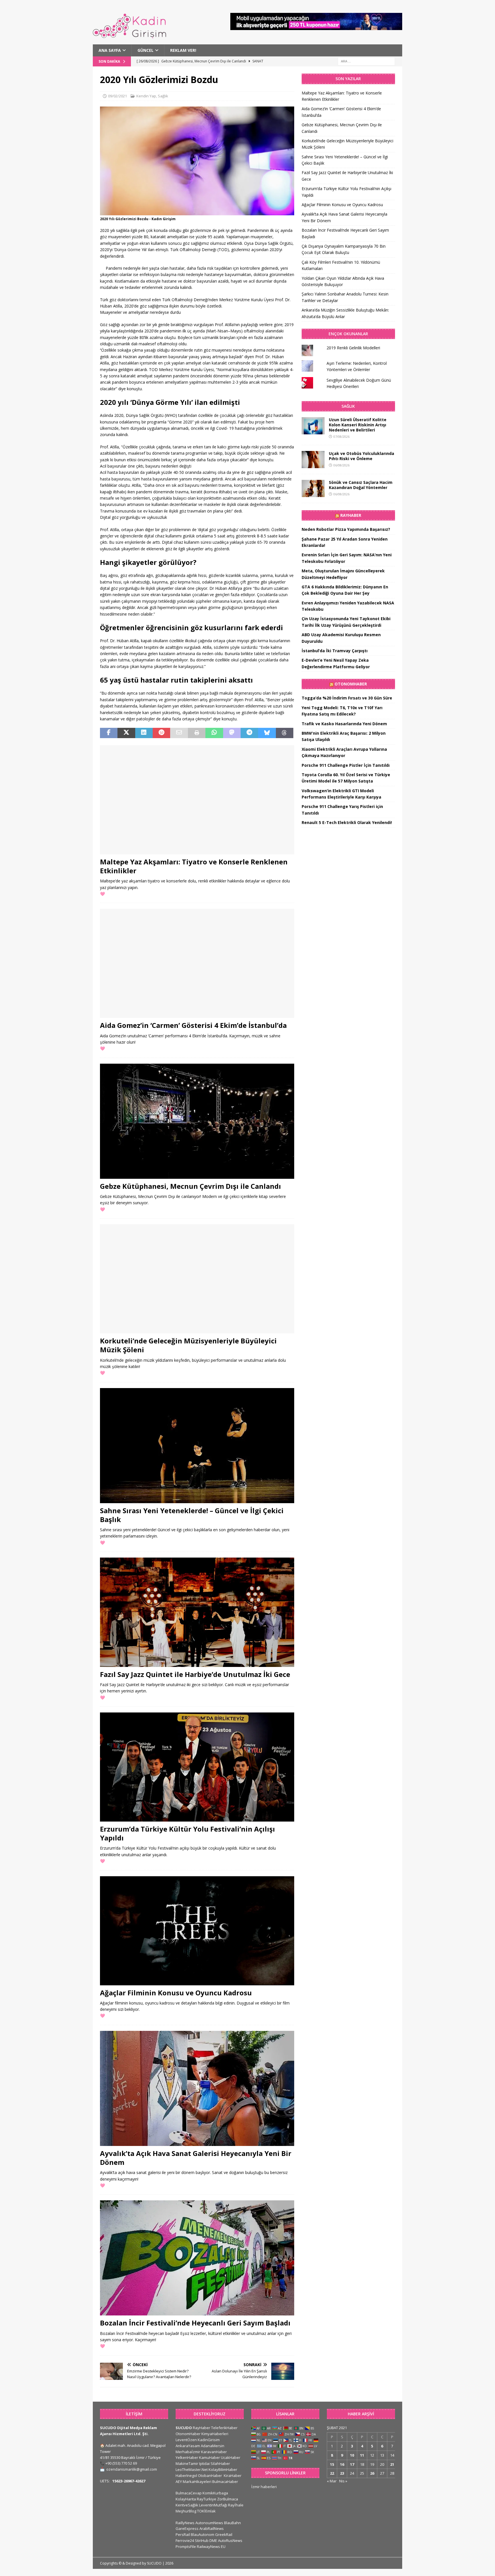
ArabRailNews (212, 2528)
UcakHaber (231, 2457)
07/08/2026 (341, 436)
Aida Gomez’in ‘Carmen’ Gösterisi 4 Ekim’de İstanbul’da (193, 1025)
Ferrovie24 (185, 2540)
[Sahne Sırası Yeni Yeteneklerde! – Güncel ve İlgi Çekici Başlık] (197, 1446)
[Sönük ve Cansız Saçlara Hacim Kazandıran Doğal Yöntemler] (313, 488)
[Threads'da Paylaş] (285, 733)
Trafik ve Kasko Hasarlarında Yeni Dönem (344, 724)
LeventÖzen (186, 2440)
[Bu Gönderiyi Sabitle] (161, 733)
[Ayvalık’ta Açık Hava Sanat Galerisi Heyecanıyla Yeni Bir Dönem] (197, 2088)
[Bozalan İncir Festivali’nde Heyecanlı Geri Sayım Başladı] (197, 2258)
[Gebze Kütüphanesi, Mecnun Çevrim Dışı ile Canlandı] (197, 1121)
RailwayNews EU (211, 2547)
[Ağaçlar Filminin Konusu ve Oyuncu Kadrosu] (197, 1931)
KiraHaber (233, 2476)
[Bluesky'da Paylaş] (267, 733)
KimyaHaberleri (215, 2434)
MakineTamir (187, 2463)
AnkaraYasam (188, 2446)
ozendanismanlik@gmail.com (132, 2469)
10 (352, 2455)
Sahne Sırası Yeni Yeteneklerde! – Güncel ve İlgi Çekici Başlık (192, 1515)
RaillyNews (185, 2523)
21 (392, 2464)
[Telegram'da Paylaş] (249, 733)
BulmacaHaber (225, 2482)
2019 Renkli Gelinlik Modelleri (353, 348)
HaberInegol (186, 2476)
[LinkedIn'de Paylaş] (144, 733)
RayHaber (351, 515)
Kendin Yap (146, 96)
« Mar (332, 2481)
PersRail (183, 2534)
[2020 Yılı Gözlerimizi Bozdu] (197, 212)
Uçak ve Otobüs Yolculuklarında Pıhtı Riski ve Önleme (362, 456)
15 (332, 2464)
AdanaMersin (213, 2446)
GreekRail (224, 2534)
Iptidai (204, 2463)
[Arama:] (366, 61)
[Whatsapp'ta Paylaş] (214, 733)
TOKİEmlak (206, 2511)
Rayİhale (236, 2505)
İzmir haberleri (264, 2487)
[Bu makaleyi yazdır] (197, 733)
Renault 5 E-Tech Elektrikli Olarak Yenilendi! (347, 822)
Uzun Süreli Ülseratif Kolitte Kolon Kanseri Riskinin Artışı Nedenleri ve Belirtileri (358, 425)
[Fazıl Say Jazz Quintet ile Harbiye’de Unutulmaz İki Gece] (197, 1612)
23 (342, 2473)
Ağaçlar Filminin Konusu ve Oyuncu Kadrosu (176, 1993)
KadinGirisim (209, 2440)
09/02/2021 (117, 96)
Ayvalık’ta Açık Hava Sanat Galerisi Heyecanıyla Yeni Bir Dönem (196, 2158)
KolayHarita (186, 2499)
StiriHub (202, 2540)
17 (352, 2464)
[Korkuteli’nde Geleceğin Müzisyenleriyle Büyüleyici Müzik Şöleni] (197, 1279)
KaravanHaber (214, 2452)
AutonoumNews (209, 2523)
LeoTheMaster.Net (192, 2469)
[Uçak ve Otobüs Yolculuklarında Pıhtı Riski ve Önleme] (313, 460)
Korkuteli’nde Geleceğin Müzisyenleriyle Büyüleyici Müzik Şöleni (188, 1345)
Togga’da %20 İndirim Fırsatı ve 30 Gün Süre (347, 698)
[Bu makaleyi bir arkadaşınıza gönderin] (179, 733)
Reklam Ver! (183, 50)
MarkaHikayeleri (197, 2482)
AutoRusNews (230, 2540)
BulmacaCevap (189, 2493)
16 (342, 2464)
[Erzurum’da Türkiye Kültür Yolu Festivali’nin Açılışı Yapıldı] (197, 1767)
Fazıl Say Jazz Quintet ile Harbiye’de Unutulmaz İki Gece (195, 1674)
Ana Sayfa (110, 50)
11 (362, 2455)
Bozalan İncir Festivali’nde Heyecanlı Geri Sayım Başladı (195, 2323)
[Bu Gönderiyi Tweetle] (126, 733)
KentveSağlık (187, 2505)
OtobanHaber (210, 2476)
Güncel (146, 50)
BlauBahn (232, 2523)
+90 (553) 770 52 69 (121, 2463)
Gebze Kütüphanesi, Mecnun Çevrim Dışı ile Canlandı (190, 1186)
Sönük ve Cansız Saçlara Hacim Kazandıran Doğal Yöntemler (361, 485)
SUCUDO (184, 2428)
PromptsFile (186, 2547)
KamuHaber (210, 2457)
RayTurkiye (207, 2499)
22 (332, 2473)
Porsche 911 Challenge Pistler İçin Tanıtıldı (346, 765)
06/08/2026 (341, 465)
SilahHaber (220, 2463)
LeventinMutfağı (213, 2505)
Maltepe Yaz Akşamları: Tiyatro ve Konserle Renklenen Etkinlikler (194, 866)
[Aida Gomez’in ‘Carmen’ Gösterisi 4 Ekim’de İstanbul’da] (197, 963)
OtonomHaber (351, 684)
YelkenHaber (187, 2457)
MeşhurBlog (186, 2511)
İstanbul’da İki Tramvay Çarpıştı (335, 651)
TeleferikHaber (224, 2428)
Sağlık (163, 96)
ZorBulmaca (228, 2499)
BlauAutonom (203, 2534)
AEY (179, 2482)
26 (372, 2473)
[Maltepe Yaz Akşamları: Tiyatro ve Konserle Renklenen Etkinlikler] (197, 800)
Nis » (343, 2481)
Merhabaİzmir (188, 2452)
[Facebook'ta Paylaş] (109, 733)
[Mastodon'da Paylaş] (232, 733)
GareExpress (187, 2528)
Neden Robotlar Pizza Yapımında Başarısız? (346, 529)
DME (213, 2540)
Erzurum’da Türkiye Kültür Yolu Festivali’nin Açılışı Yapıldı (187, 1833)
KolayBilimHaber (223, 2469)
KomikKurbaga (215, 2493)
